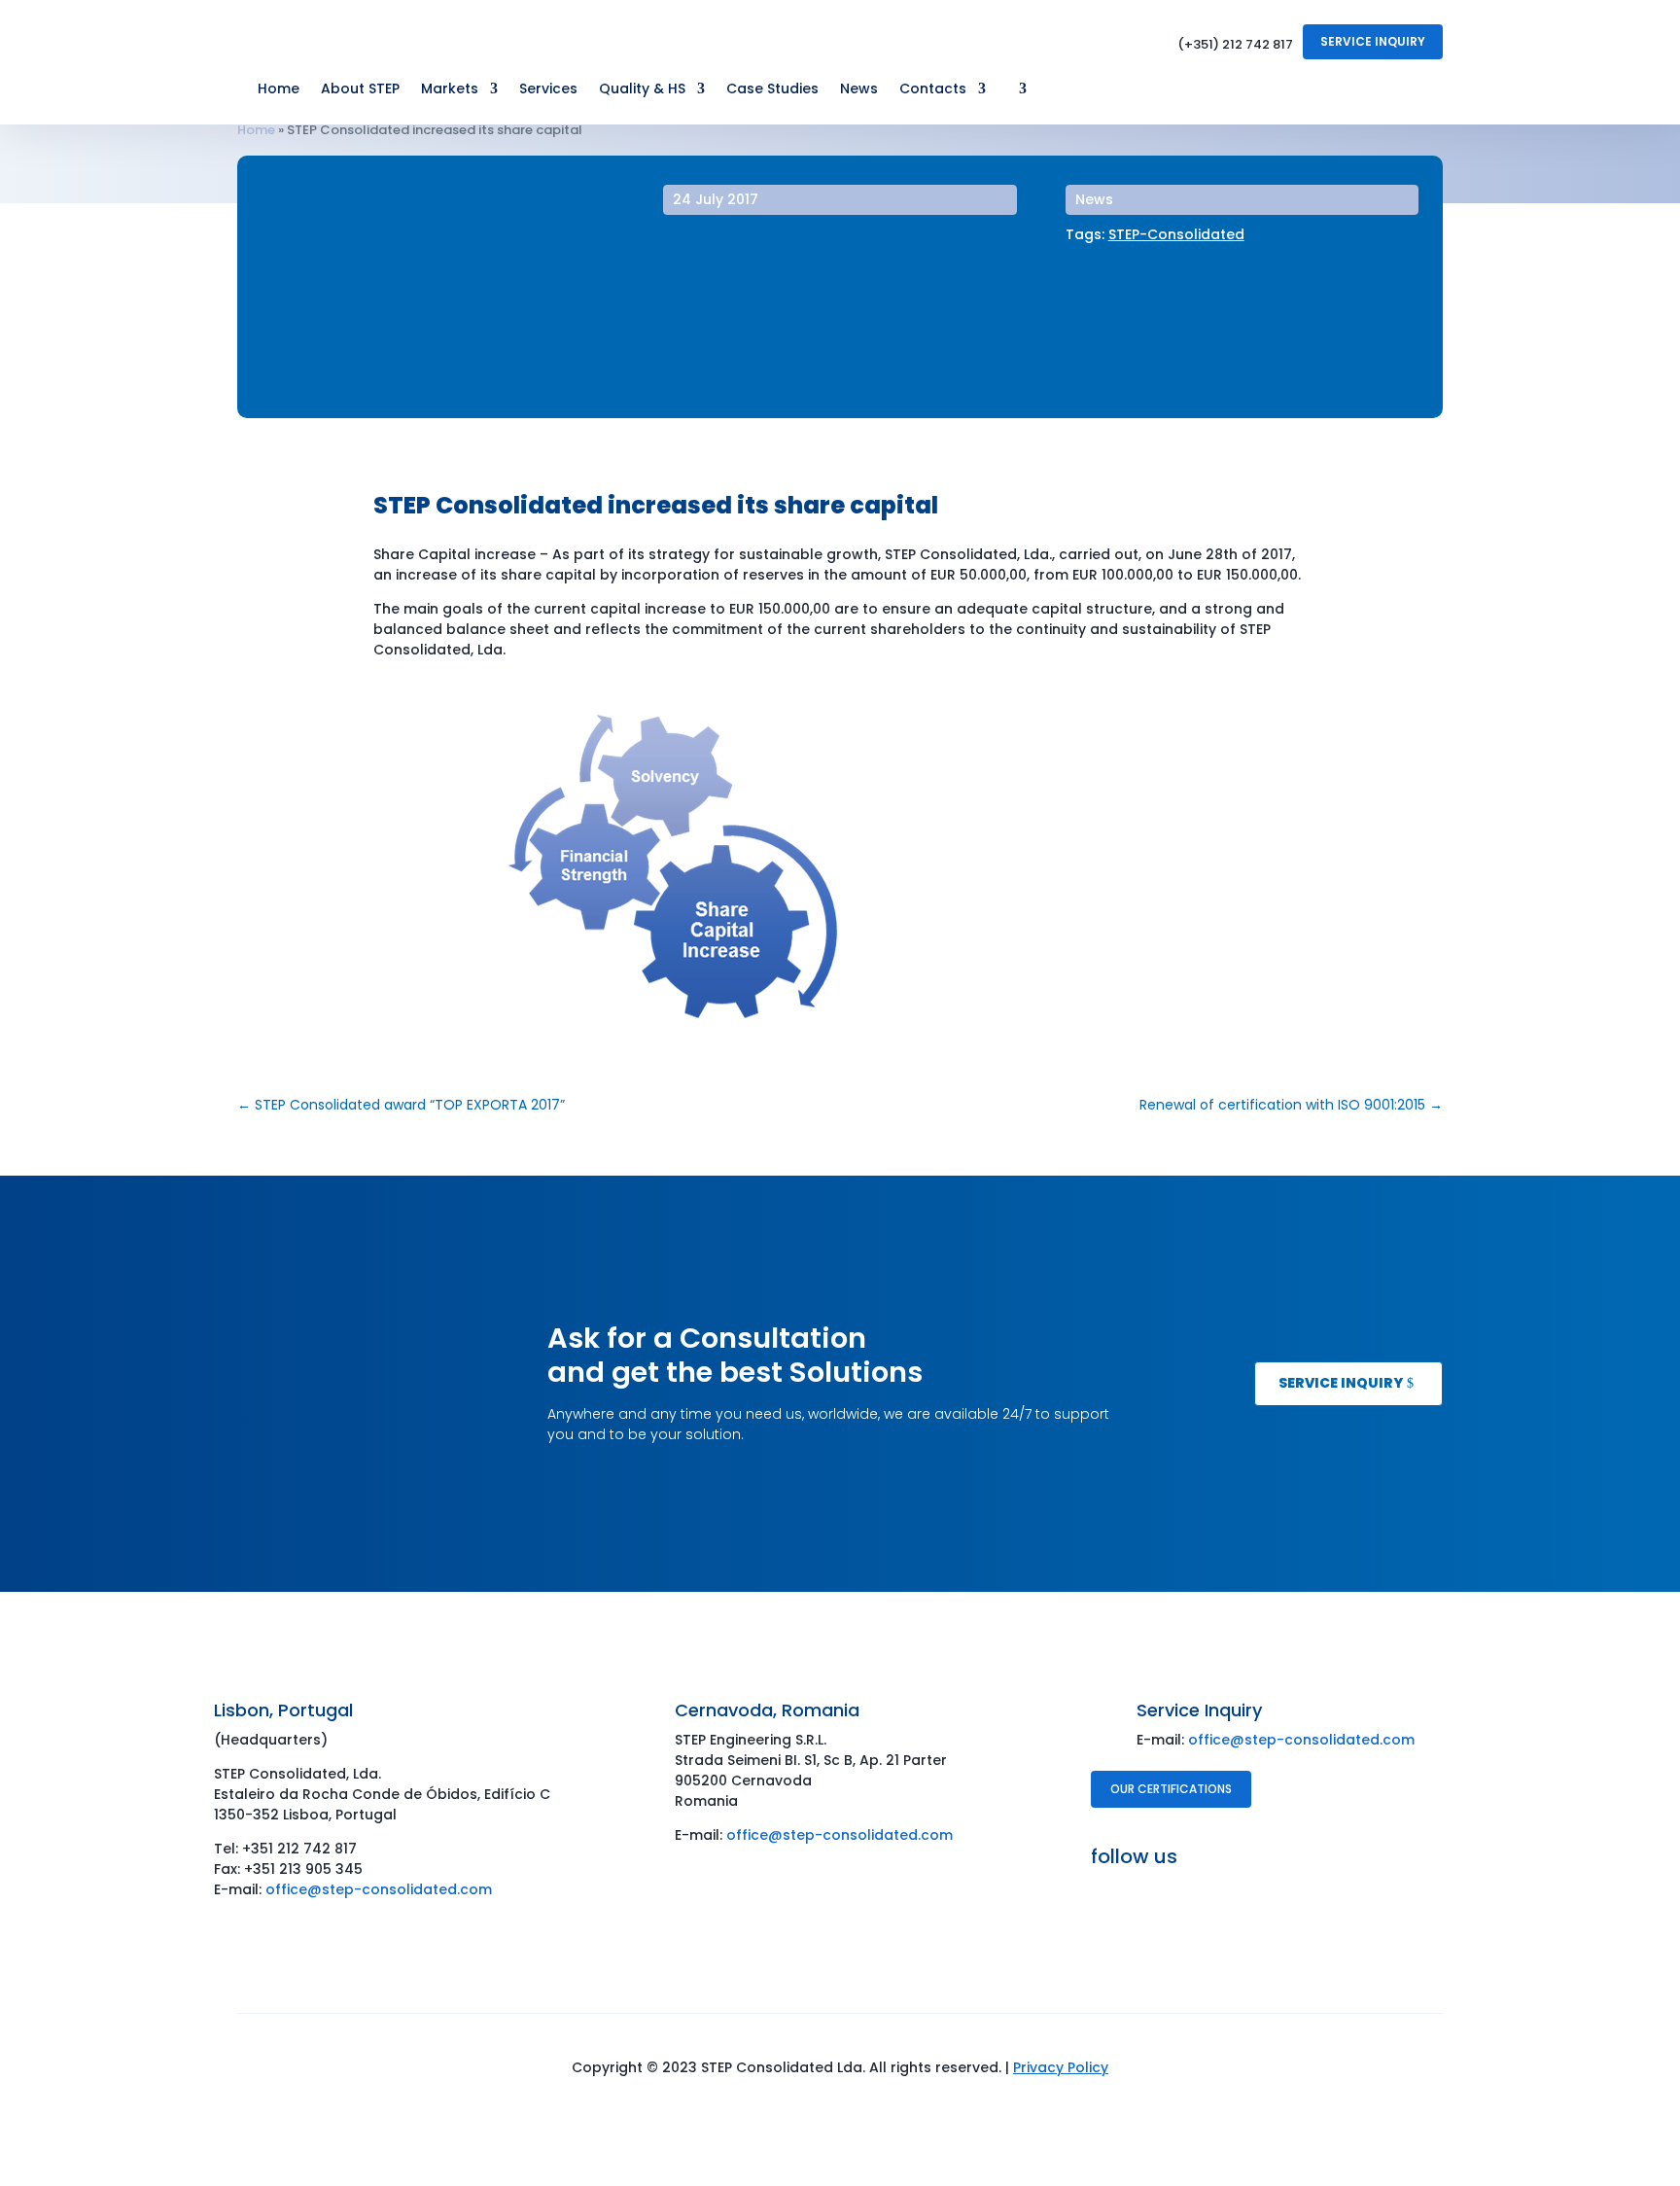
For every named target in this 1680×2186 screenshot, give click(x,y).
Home (279, 90)
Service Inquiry (1373, 41)
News (859, 90)
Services (548, 90)
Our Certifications (1171, 1789)
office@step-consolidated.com (379, 1889)
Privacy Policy (1061, 2067)
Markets (450, 90)
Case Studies (772, 90)
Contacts (933, 90)
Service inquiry (1341, 1383)
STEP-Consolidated (1176, 234)
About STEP (360, 90)
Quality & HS (642, 90)
